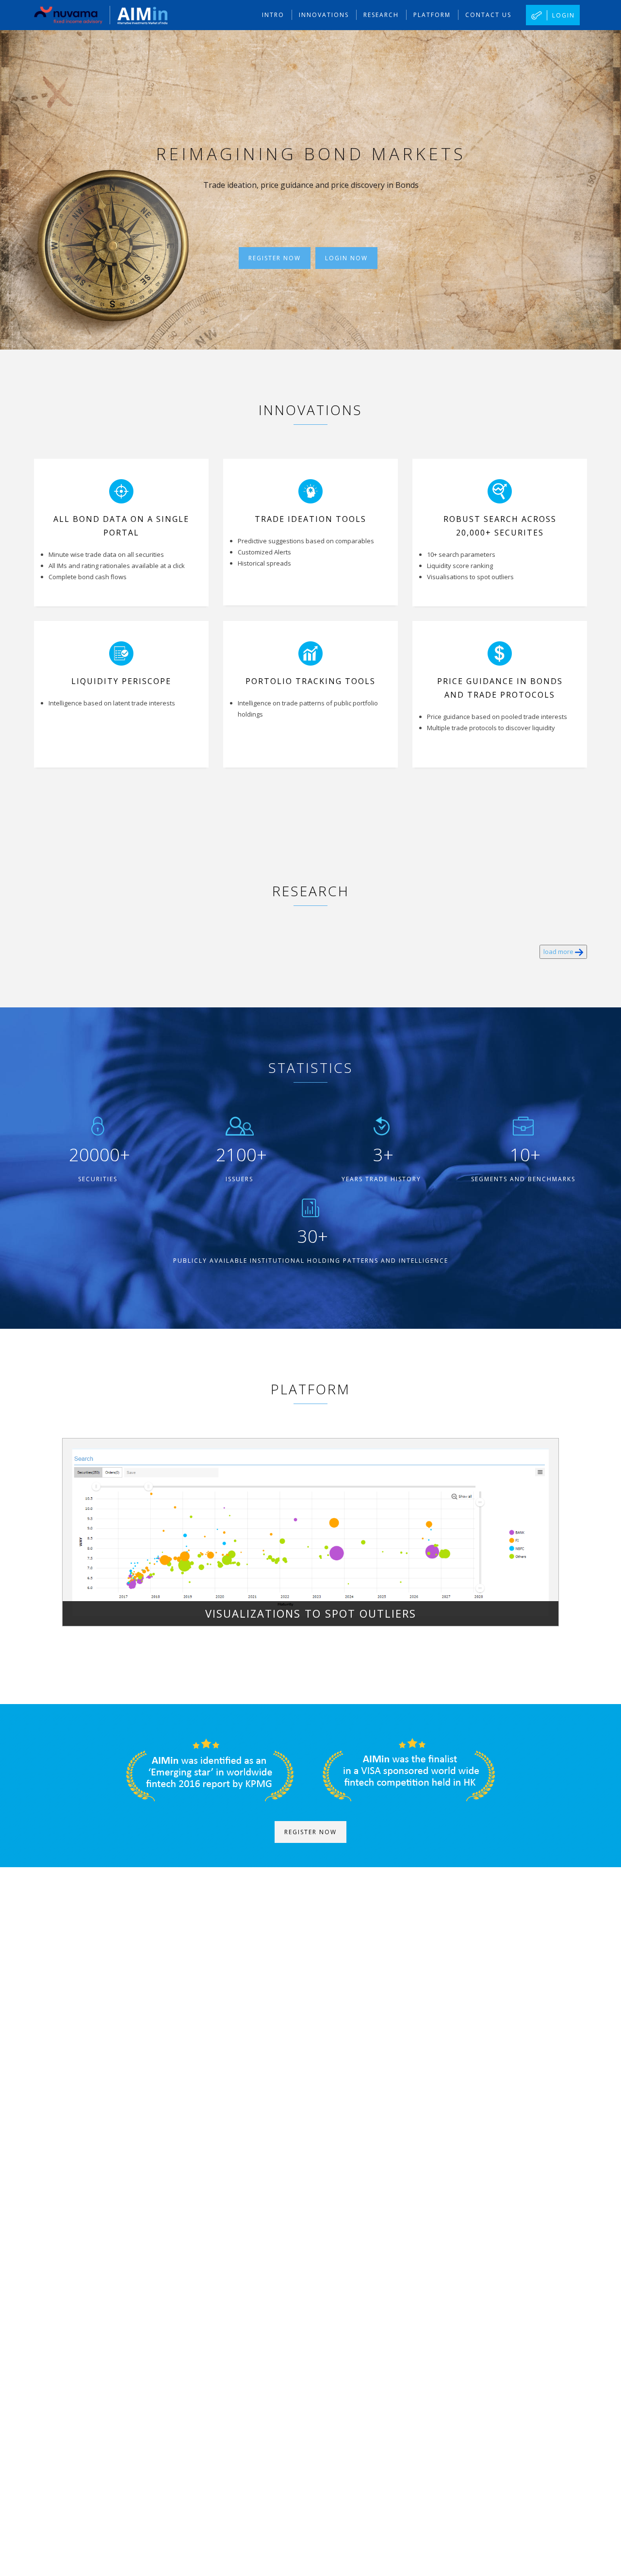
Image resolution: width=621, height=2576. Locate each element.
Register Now (275, 258)
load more (559, 952)
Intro (273, 15)
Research (381, 15)
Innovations (324, 15)
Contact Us (488, 15)
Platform (432, 15)
